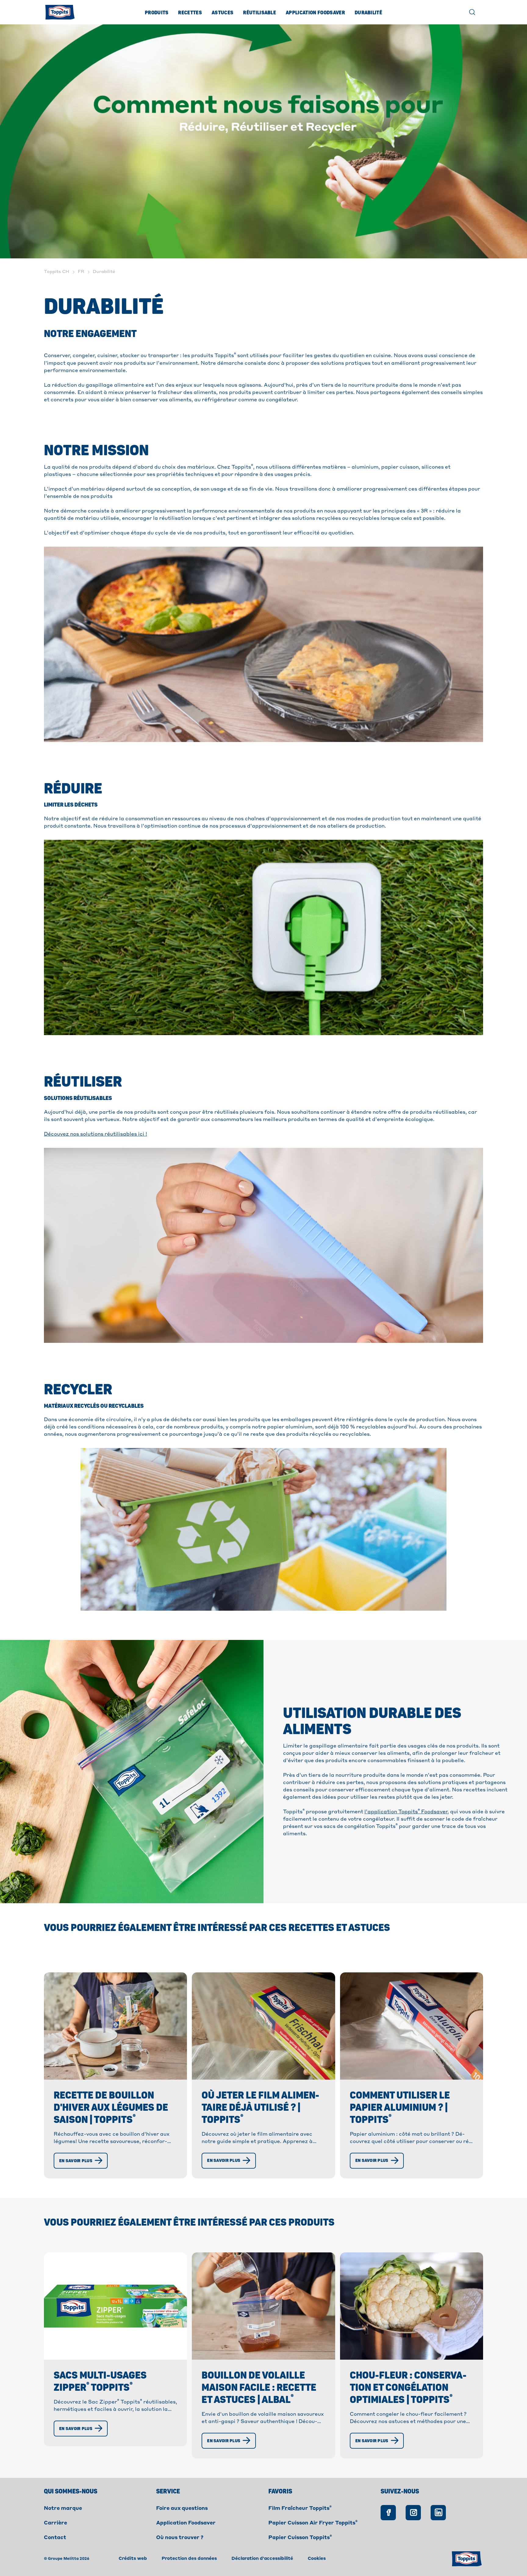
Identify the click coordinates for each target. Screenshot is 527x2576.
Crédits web (133, 2559)
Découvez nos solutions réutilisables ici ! (95, 1134)
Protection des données (189, 2559)
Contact (55, 2538)
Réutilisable (260, 13)
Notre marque (63, 2509)
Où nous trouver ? (180, 2538)
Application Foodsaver (315, 13)
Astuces (222, 13)
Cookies (317, 2559)
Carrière (56, 2523)
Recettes (190, 13)
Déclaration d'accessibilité (262, 2559)
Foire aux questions (182, 2509)
